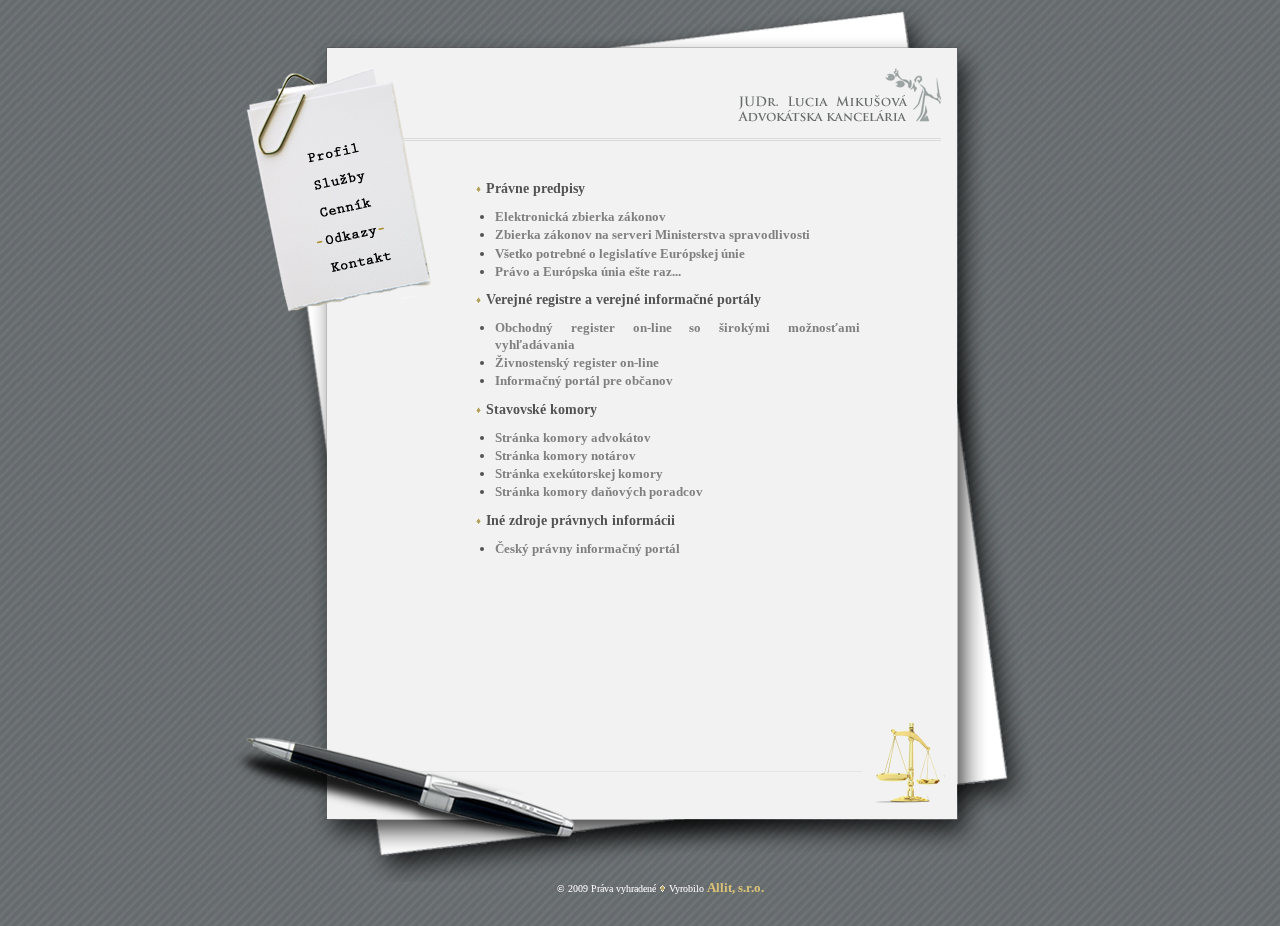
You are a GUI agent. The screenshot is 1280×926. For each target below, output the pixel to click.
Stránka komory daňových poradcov (599, 491)
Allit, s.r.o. (735, 887)
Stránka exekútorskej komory (579, 473)
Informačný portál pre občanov (584, 380)
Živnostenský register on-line (577, 362)
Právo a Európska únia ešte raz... (588, 271)
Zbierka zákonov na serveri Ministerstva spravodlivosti (652, 234)
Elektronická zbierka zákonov (580, 216)
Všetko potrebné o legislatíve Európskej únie (620, 253)
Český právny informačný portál (587, 548)
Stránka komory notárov (565, 455)
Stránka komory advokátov (573, 437)
